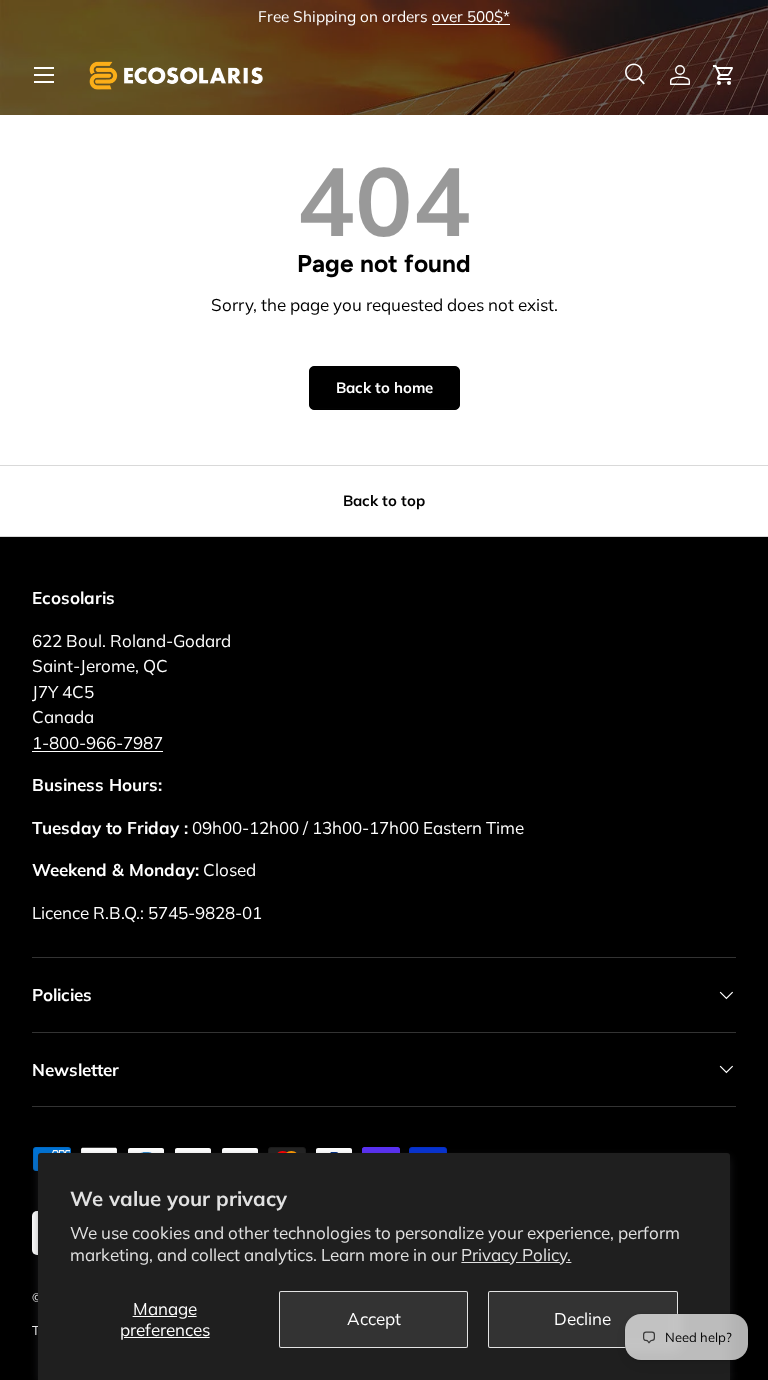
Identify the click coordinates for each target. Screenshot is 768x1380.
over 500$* (471, 16)
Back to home (384, 387)
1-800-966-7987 (97, 742)
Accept (374, 1318)
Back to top (384, 500)
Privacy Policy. (516, 1254)
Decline (582, 1318)
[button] (724, 75)
